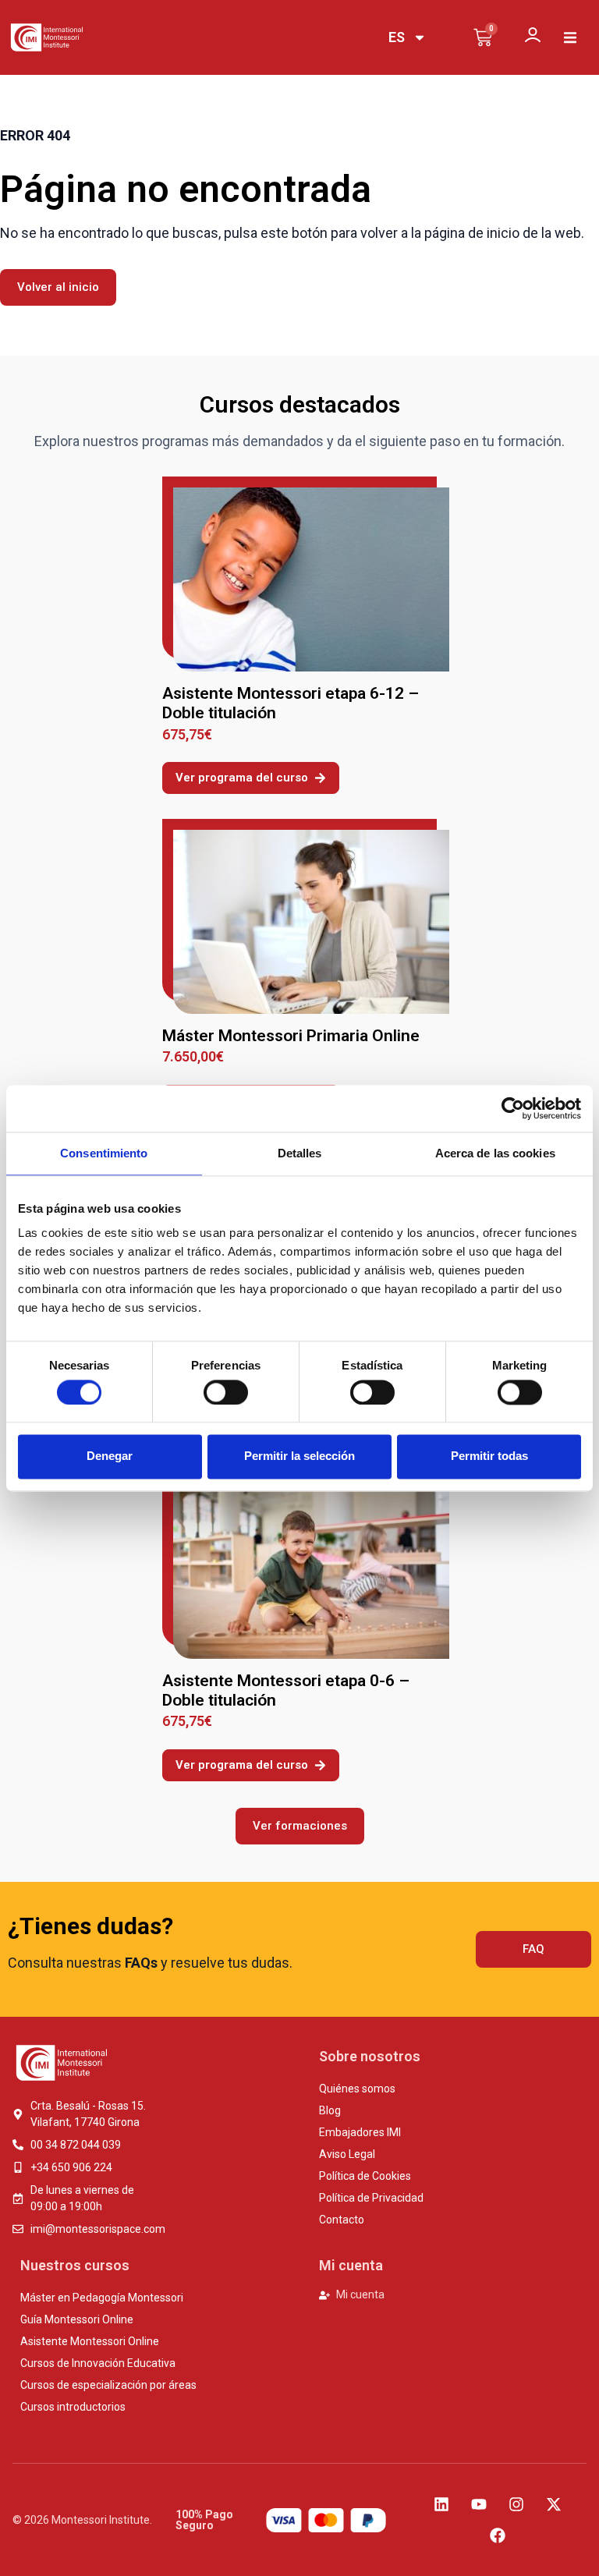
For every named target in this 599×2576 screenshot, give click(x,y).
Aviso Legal (347, 2154)
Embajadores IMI (360, 2132)
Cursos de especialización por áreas (108, 2385)
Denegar (110, 1456)
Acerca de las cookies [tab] (495, 1153)
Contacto (342, 2220)
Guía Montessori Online (77, 2319)
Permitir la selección (299, 1456)
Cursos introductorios (73, 2407)
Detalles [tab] (300, 1153)
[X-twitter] (554, 2504)
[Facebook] (498, 2535)
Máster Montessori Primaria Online (291, 1036)
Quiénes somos (357, 2089)
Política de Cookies (365, 2176)
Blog (330, 2110)
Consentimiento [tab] (104, 1153)
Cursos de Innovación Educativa (98, 2363)
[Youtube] (479, 2504)
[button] (570, 38)
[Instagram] (516, 2504)
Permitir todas (489, 1456)
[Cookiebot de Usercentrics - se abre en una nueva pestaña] (513, 1108)
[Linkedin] (441, 2504)
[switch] (226, 1392)
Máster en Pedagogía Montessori (102, 2298)
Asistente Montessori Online (90, 2341)
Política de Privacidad (371, 2198)
